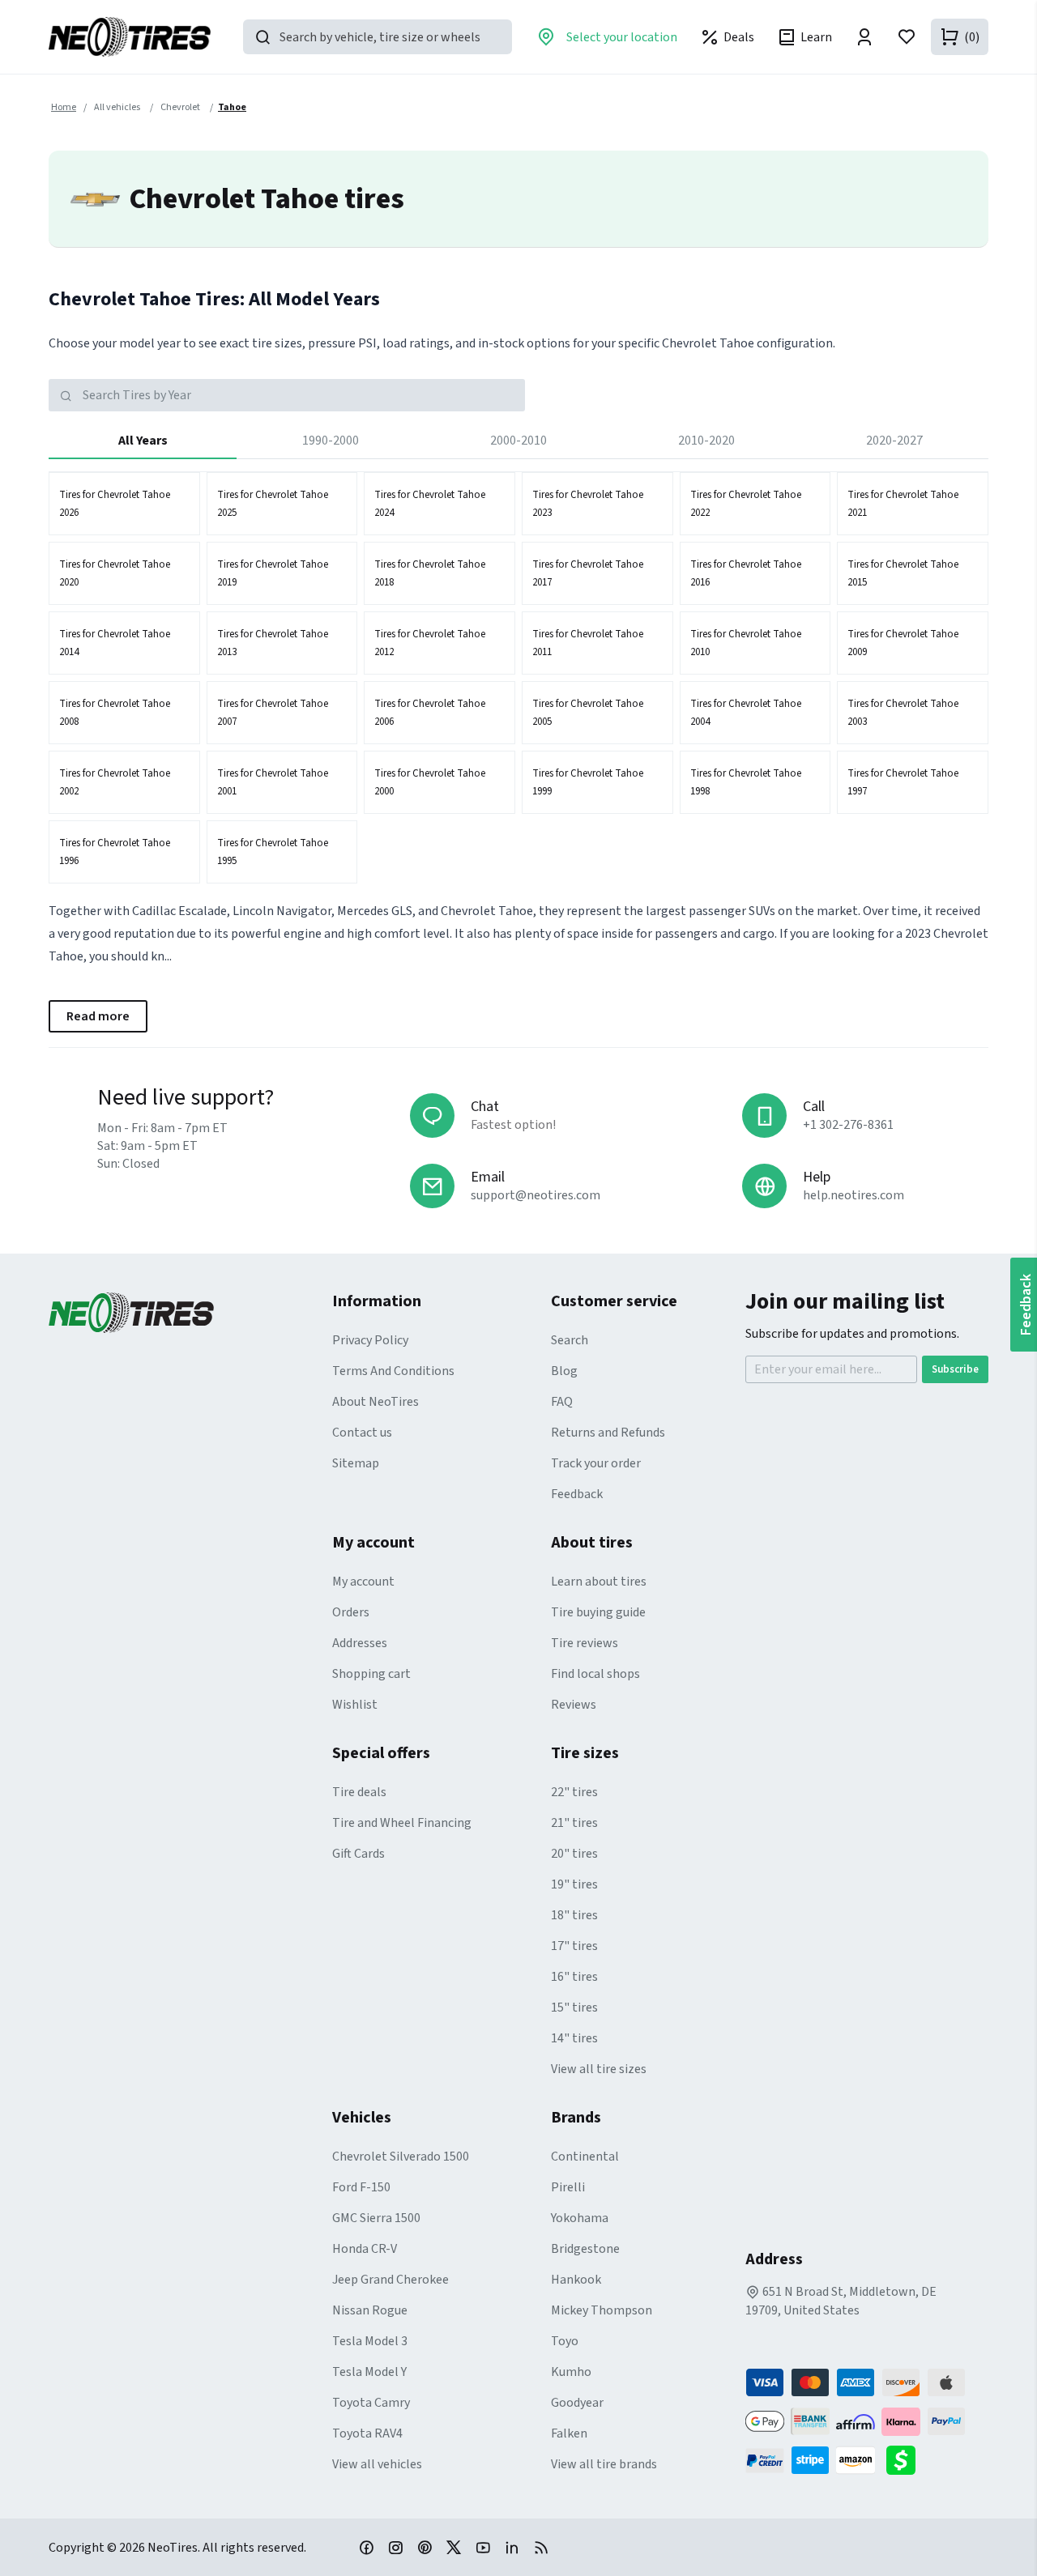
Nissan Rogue (370, 2310)
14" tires (574, 2038)
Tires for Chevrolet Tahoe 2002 (115, 782)
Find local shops (595, 1674)
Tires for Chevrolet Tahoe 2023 (588, 504)
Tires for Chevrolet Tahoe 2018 (430, 573)
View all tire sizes (599, 2069)
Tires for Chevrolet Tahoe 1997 (903, 782)
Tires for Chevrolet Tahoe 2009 (903, 643)
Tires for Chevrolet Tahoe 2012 (430, 643)
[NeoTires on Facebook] (366, 2547)
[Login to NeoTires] (864, 37)
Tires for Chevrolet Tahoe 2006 (430, 713)
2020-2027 (894, 441)
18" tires (574, 1915)
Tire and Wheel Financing (402, 1823)
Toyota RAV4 (367, 2433)
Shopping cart (371, 1674)
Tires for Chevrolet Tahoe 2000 (430, 782)
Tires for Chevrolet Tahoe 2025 (273, 504)
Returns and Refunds (608, 1433)
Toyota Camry (371, 2403)
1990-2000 (331, 441)
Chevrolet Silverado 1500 (401, 2157)
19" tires (574, 1884)
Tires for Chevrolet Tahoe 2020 (115, 573)
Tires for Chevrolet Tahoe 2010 (746, 643)
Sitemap (356, 1463)
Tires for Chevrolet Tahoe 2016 (746, 573)
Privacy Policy (370, 1340)
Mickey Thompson (602, 2310)
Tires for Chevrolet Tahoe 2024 (430, 504)
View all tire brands (604, 2464)
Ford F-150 (361, 2187)
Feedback (577, 1494)
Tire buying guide (598, 1612)
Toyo (565, 2341)
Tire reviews (585, 1643)
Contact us (362, 1433)
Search (570, 1340)
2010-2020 (706, 441)
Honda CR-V (365, 2249)
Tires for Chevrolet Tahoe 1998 (746, 782)
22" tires (574, 1792)
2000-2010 (518, 441)
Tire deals (359, 1792)
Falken (569, 2433)
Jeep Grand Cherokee (390, 2280)
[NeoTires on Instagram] (395, 2547)
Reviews (574, 1705)
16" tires (574, 1977)
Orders (351, 1612)
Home (64, 107)
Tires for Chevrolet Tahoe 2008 (115, 713)
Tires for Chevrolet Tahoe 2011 (588, 643)
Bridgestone (585, 2249)
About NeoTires (376, 1402)
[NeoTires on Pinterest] (425, 2547)
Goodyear (577, 2403)
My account (363, 1582)
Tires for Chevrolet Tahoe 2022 (746, 504)
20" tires (574, 1854)
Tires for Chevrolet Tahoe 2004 (746, 713)
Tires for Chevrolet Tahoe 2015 (903, 573)
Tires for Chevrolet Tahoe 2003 (903, 713)
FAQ (562, 1402)
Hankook (576, 2280)
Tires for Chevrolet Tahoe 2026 (115, 504)
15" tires (574, 2008)
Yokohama (580, 2218)
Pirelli (568, 2187)
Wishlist (355, 1705)
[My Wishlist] (907, 37)
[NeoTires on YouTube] (483, 2547)
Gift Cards (358, 1854)
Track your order (596, 1463)
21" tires (574, 1823)
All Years (143, 441)
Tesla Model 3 (370, 2341)
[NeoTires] (190, 1313)
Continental (585, 2157)
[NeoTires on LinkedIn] (512, 2547)
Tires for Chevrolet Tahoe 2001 (273, 782)
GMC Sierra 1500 (376, 2218)
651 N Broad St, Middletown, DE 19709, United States (841, 2301)
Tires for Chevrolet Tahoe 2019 (273, 573)
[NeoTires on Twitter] (454, 2547)
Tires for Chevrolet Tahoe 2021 (903, 504)
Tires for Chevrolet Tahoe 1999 (588, 782)
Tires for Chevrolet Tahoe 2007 (273, 713)
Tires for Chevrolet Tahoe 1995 (273, 852)
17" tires (574, 1946)
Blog (564, 1371)
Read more (98, 1016)
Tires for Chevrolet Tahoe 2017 (588, 573)
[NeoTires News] (541, 2547)
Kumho (571, 2372)
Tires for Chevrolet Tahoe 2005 (588, 713)
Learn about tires (599, 1582)
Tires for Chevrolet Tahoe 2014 (115, 643)
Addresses (360, 1643)
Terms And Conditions (393, 1371)
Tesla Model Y (369, 2372)
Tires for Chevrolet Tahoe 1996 (115, 852)
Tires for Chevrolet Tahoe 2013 (273, 643)
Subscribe (955, 1369)
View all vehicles (377, 2464)
